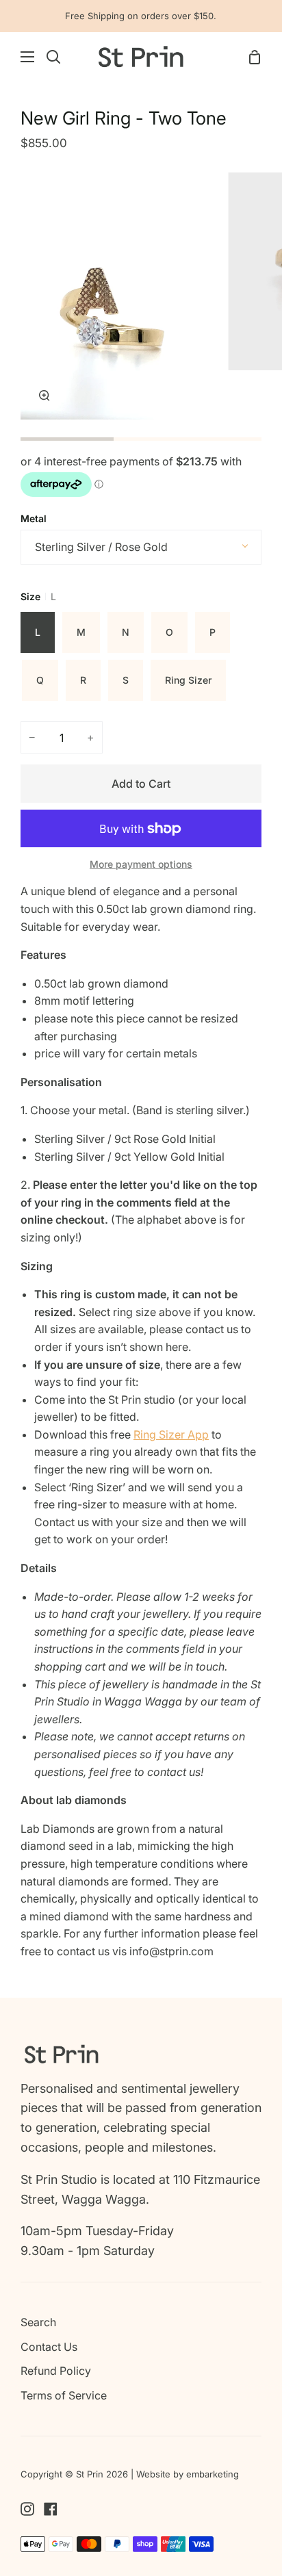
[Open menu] (18, 57)
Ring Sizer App (171, 1434)
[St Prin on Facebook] (51, 2509)
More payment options (141, 864)
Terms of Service (64, 2395)
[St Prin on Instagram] (27, 2509)
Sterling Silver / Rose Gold (101, 547)
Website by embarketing (188, 2474)
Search (38, 2322)
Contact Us (49, 2347)
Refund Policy (56, 2371)
